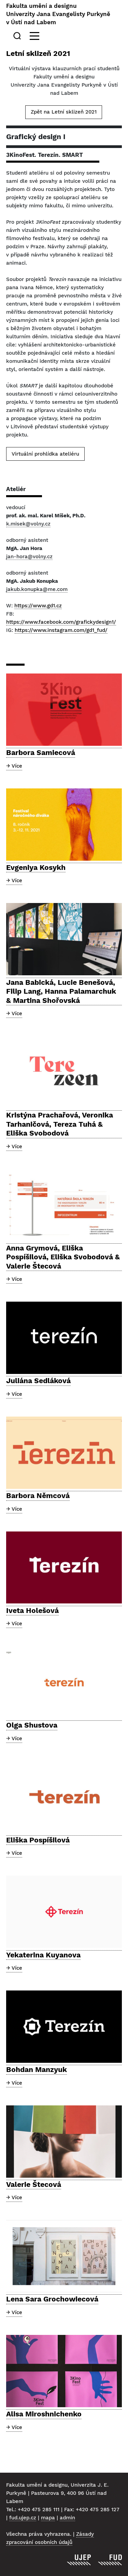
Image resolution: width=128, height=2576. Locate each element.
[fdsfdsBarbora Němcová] (64, 1453)
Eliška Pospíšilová (38, 1840)
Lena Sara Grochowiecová (52, 2299)
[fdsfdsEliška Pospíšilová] (64, 1797)
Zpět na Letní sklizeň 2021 (64, 112)
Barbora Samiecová (41, 752)
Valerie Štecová (34, 2184)
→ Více (14, 766)
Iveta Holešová (32, 1610)
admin (67, 2518)
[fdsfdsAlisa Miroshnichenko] (64, 2371)
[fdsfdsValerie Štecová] (64, 2142)
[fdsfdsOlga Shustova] (64, 1683)
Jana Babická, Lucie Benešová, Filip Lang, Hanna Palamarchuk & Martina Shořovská (61, 991)
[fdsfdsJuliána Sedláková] (64, 1338)
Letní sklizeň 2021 (38, 53)
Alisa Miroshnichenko (44, 2414)
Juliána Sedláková (38, 1381)
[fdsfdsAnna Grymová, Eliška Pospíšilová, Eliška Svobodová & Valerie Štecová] (64, 1205)
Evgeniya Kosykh (36, 867)
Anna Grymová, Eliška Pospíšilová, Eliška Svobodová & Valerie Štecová (63, 1257)
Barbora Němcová (38, 1496)
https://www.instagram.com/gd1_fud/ (61, 630)
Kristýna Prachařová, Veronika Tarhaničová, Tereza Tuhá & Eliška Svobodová (60, 1124)
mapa (48, 2518)
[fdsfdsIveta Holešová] (64, 1568)
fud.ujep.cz (23, 2518)
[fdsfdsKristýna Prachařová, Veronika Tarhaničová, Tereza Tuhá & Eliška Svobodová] (64, 1072)
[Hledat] (18, 36)
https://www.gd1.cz (38, 606)
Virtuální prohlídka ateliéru (45, 454)
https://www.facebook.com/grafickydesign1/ (61, 622)
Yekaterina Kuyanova (43, 1955)
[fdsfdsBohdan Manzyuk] (64, 2027)
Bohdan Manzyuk (37, 2069)
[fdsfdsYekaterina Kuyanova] (64, 1912)
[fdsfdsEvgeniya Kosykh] (64, 825)
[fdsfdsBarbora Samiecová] (64, 710)
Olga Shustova (32, 1725)
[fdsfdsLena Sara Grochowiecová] (64, 2256)
